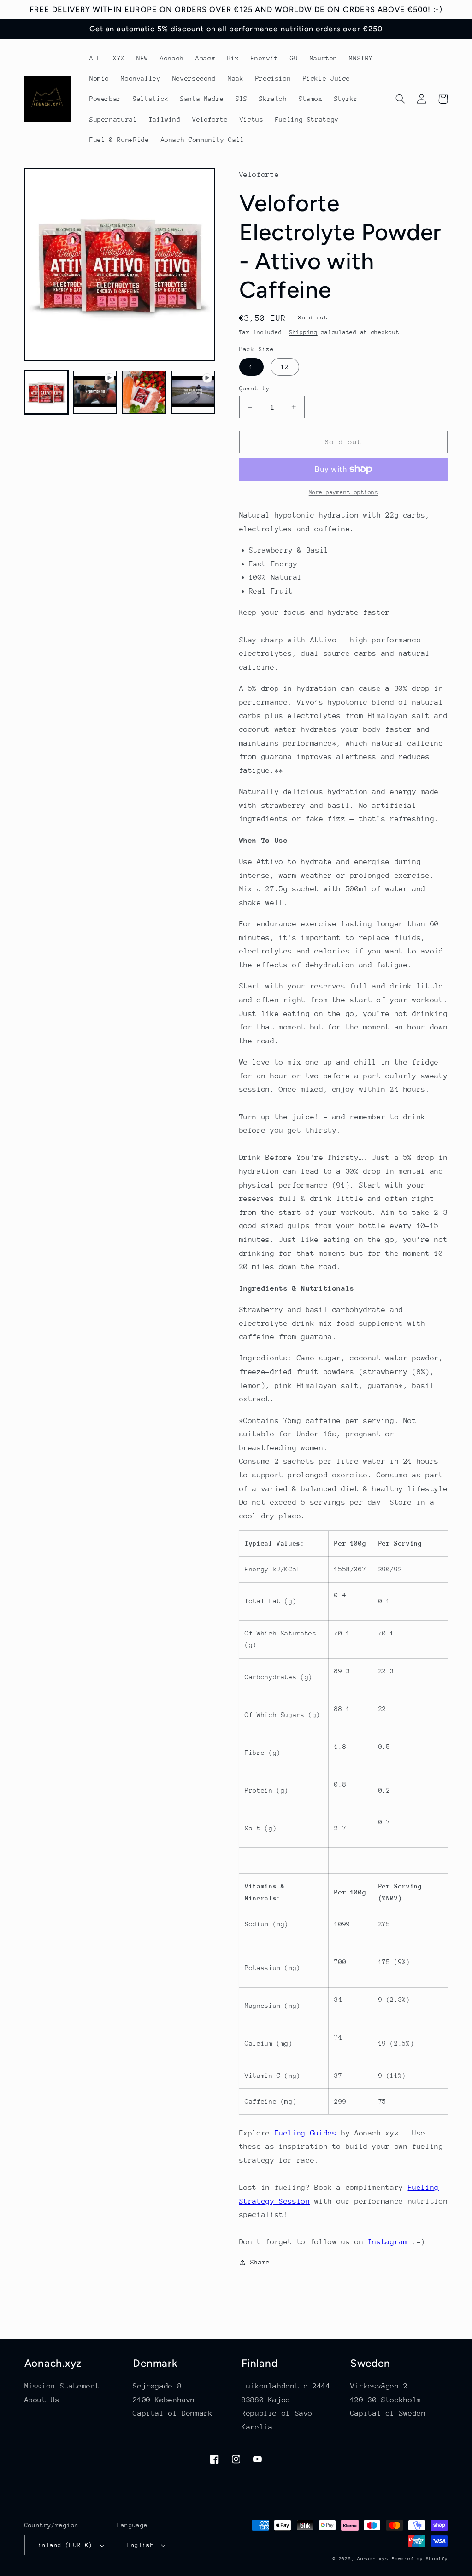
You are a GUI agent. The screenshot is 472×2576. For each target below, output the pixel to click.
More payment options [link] (344, 492)
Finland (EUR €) (64, 2545)
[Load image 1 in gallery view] (47, 393)
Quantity (255, 388)
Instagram (388, 2242)
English (140, 2545)
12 (285, 367)
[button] (401, 99)
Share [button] (260, 2262)
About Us (42, 2400)
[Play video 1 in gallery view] (95, 393)
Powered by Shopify (420, 2559)
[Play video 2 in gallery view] (193, 393)
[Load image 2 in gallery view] (144, 393)
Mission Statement (62, 2386)
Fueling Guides (306, 2133)
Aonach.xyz (373, 2559)
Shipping (303, 332)
